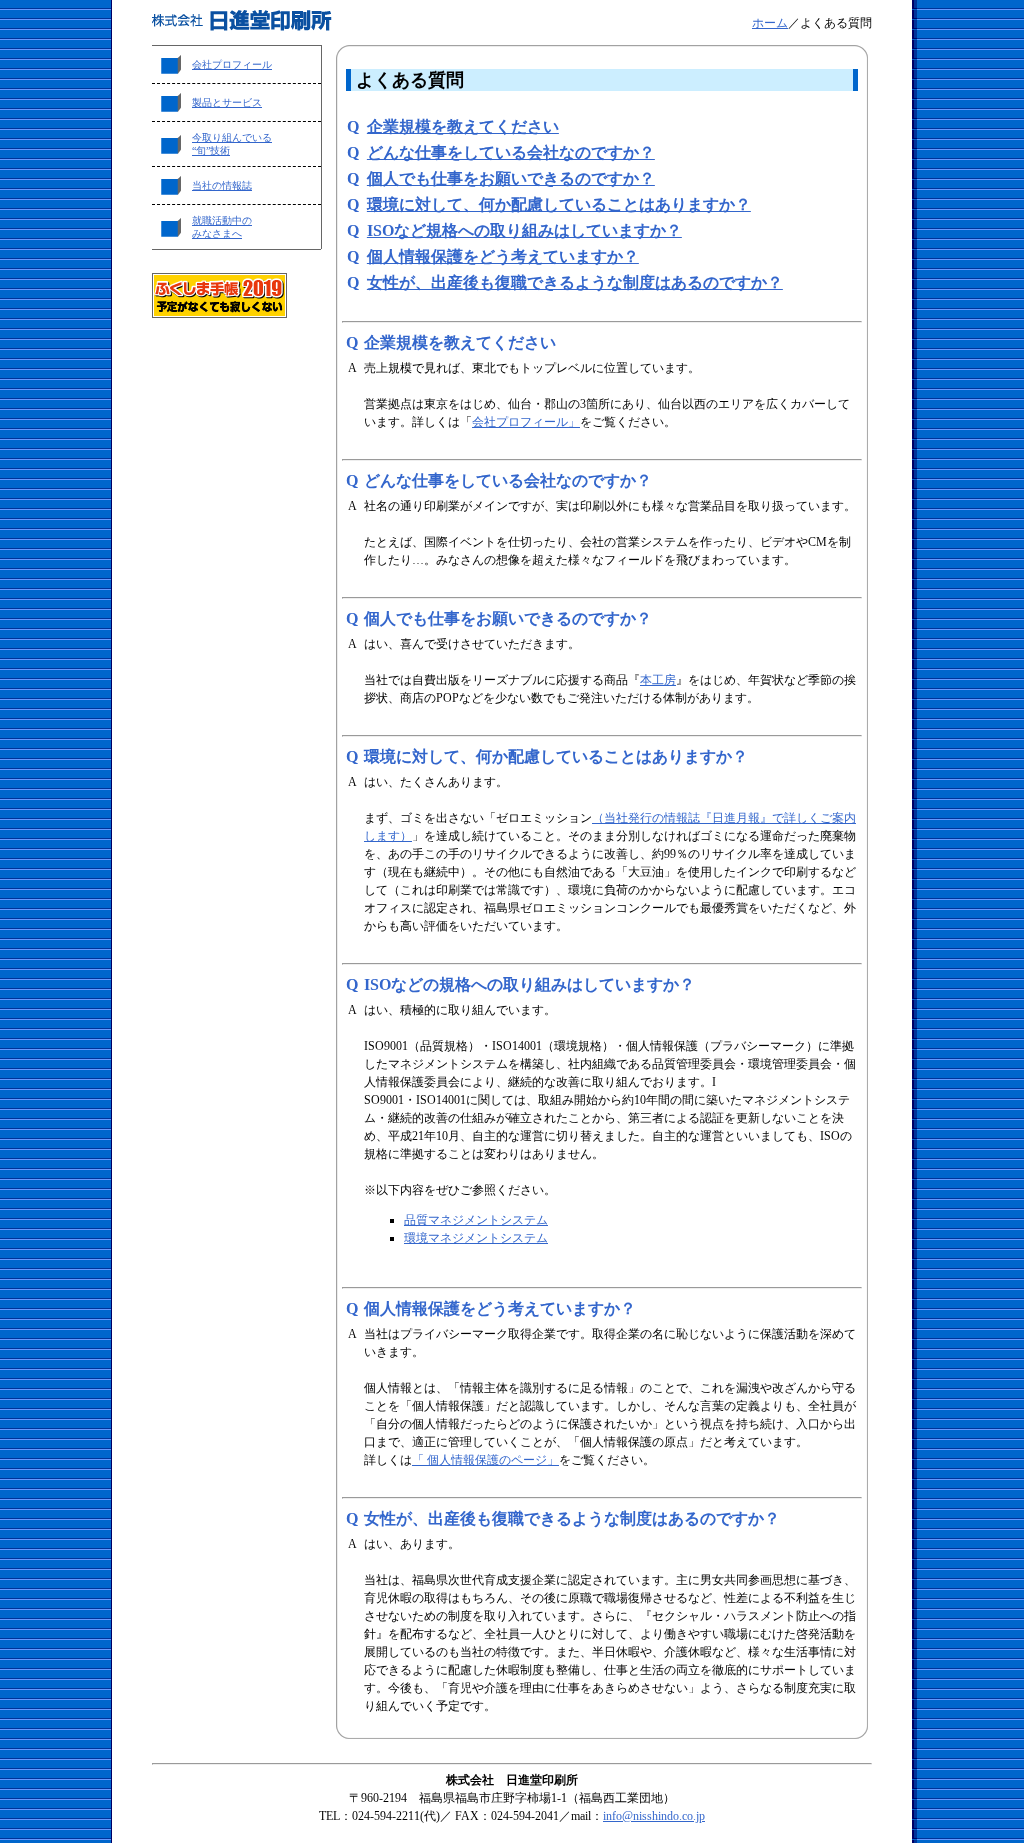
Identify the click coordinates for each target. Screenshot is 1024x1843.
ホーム (770, 23)
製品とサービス (227, 102)
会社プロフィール (232, 64)
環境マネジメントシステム (476, 1238)
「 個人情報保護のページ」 (485, 1460)
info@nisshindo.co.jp (654, 1816)
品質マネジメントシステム (476, 1220)
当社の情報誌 (222, 185)
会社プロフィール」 (526, 422)
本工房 (658, 680)
